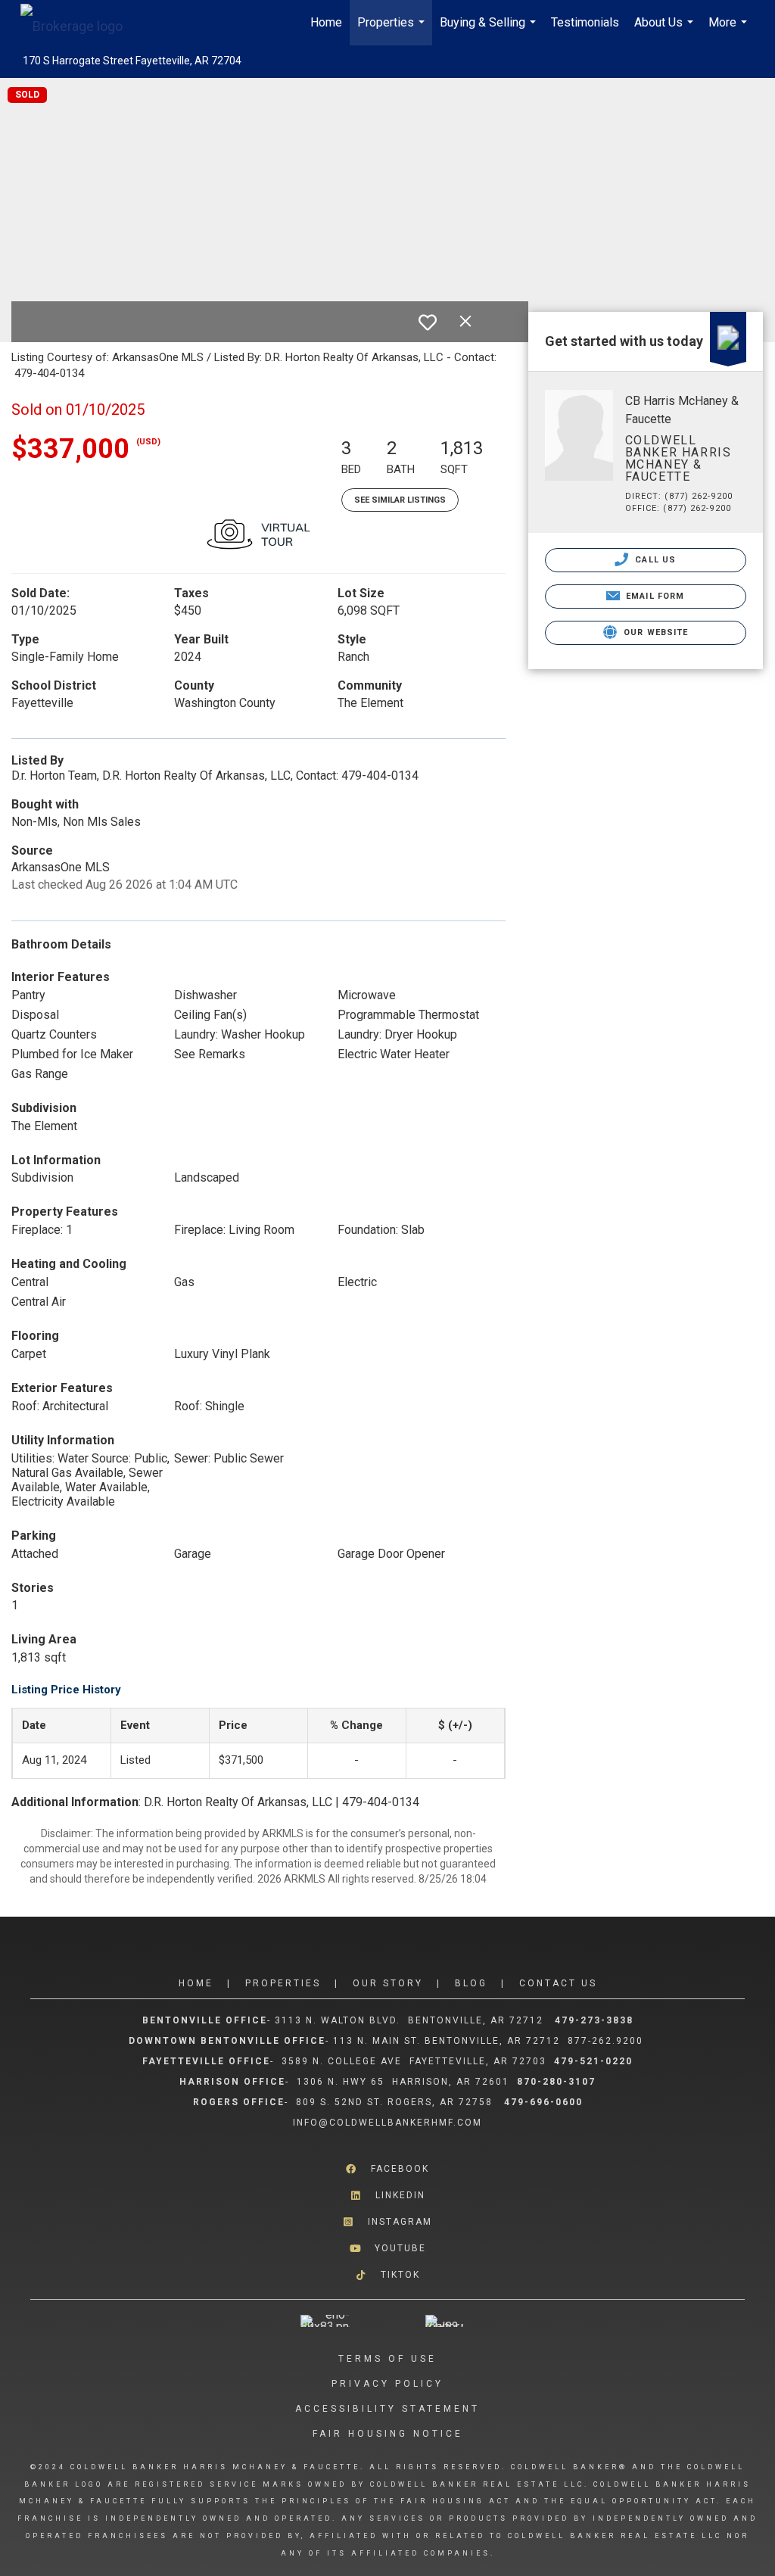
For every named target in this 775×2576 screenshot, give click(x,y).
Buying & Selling (490, 30)
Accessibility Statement (387, 2409)
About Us (666, 30)
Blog (471, 1983)
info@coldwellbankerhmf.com (387, 2123)
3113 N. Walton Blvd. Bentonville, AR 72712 (409, 2020)
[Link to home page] (79, 23)
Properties (393, 30)
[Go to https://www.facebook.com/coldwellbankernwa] (387, 2168)
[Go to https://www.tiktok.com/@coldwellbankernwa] (387, 2275)
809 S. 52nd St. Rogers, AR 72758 (396, 2102)
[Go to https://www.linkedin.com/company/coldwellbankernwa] (387, 2196)
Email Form (654, 596)
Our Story (388, 1983)
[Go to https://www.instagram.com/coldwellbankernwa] (387, 2222)
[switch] (428, 322)
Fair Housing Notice (388, 2434)
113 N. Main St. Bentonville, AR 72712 (447, 2041)
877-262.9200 (607, 2041)
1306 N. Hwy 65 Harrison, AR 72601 (403, 2082)
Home (326, 22)
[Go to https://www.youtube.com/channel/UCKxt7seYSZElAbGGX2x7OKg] (387, 2249)
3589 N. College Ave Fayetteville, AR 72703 (414, 2061)
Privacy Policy (387, 2384)
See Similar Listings (400, 500)
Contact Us (558, 1983)
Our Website (654, 632)
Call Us (654, 560)
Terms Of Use (387, 2359)
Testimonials (585, 22)
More (730, 30)
